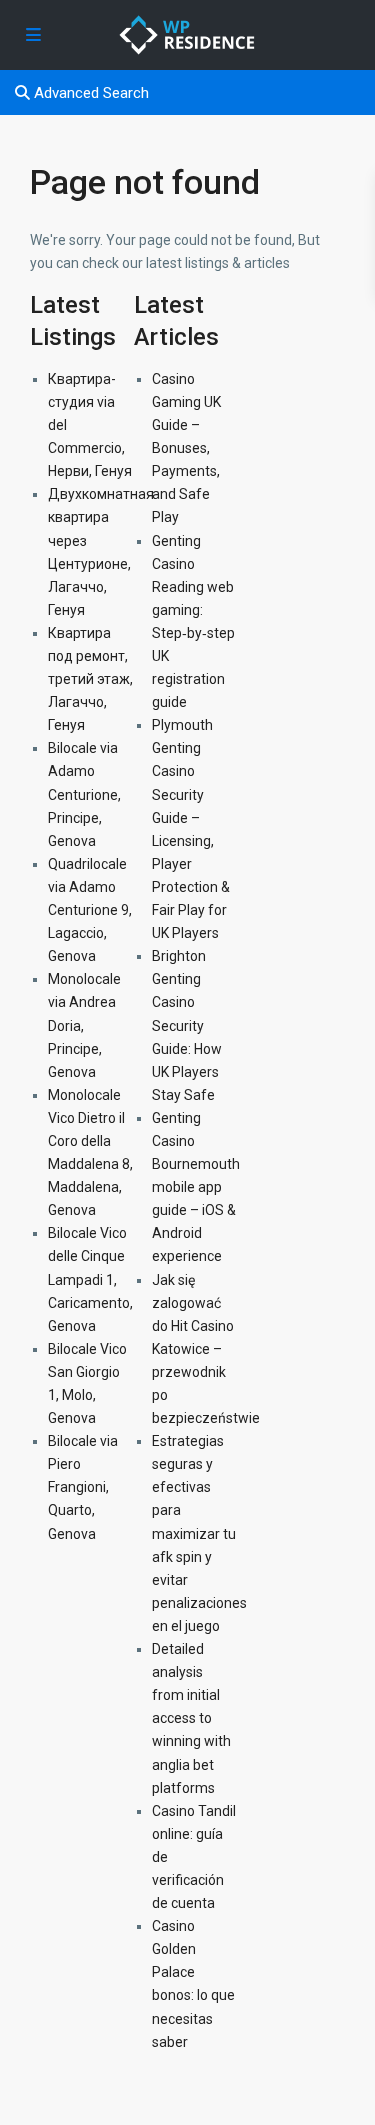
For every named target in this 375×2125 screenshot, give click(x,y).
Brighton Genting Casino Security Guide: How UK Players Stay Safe (187, 1025)
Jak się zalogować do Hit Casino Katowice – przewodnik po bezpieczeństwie (206, 1349)
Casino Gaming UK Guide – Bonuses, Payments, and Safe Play (186, 448)
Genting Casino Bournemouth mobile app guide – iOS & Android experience (196, 1187)
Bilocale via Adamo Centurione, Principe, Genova (84, 794)
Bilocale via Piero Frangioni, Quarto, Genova (83, 1487)
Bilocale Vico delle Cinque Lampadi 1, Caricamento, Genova (90, 1279)
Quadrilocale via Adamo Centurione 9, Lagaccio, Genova (90, 910)
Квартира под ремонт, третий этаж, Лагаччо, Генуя (90, 679)
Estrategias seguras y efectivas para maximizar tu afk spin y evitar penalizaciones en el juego (199, 1533)
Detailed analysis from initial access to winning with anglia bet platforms (191, 1718)
